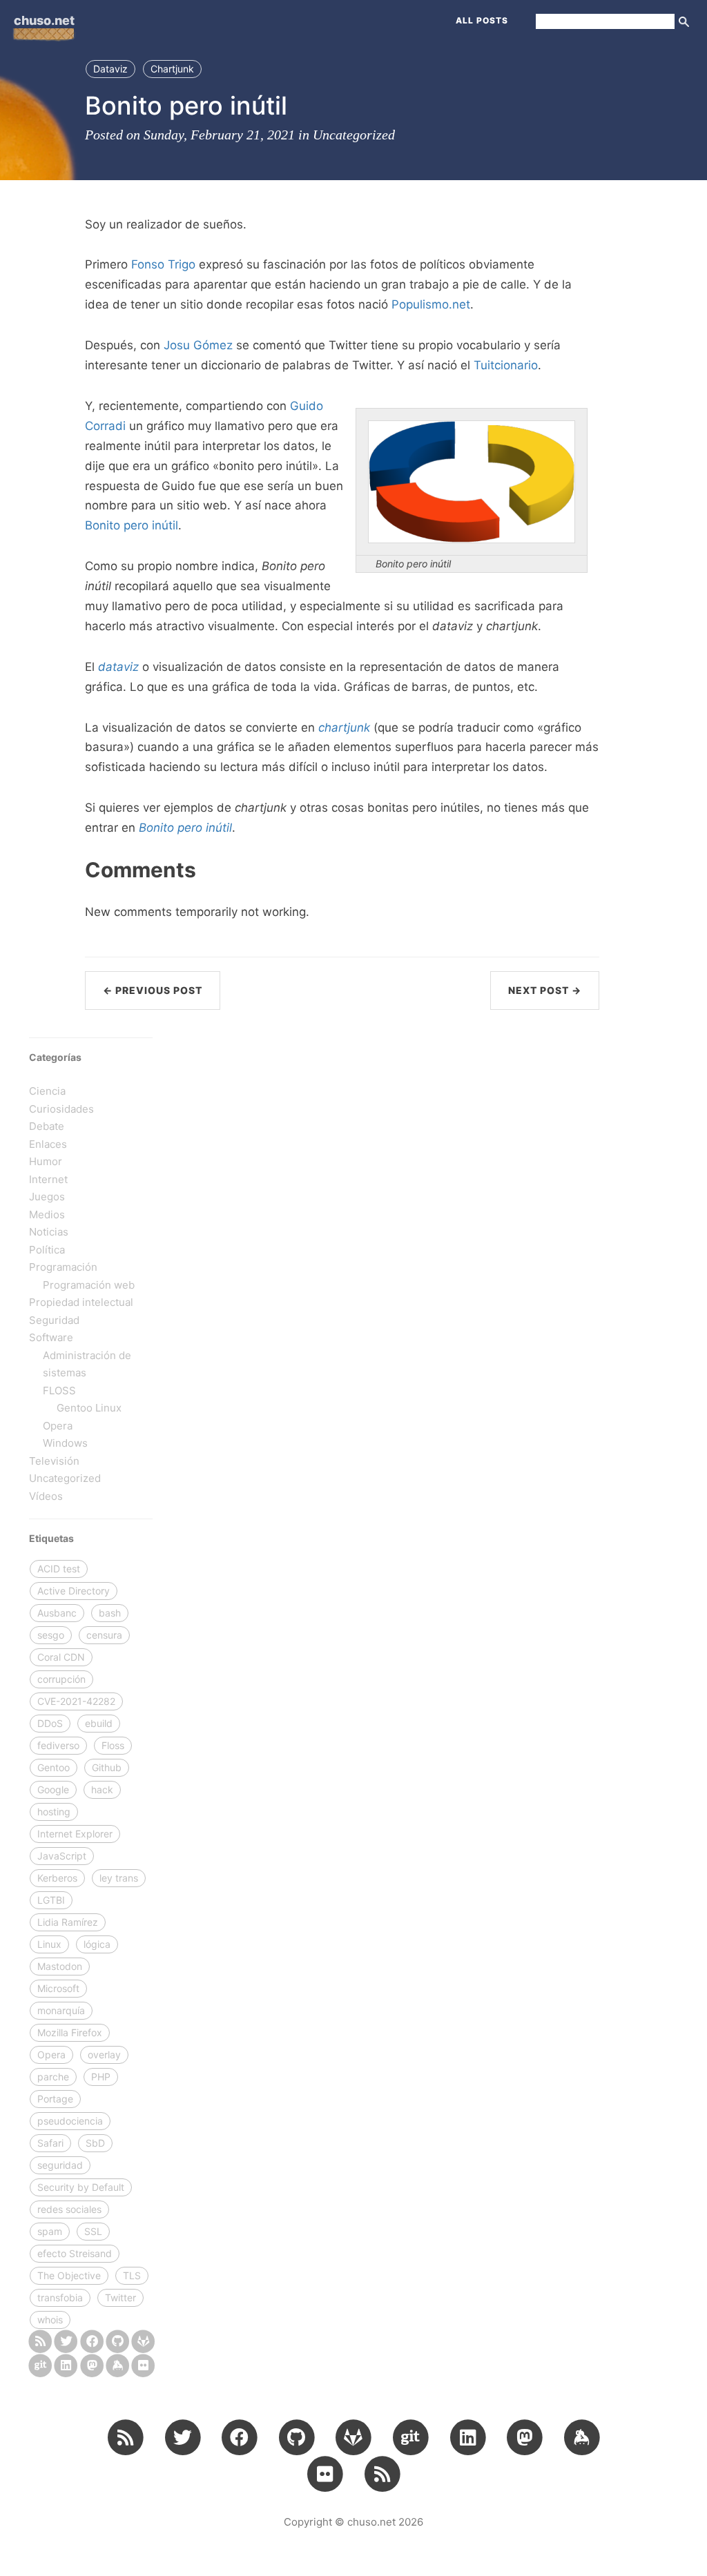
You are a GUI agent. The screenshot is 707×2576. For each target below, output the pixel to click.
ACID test (59, 1569)
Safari (50, 2143)
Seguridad (54, 1320)
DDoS (50, 1723)
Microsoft (58, 1988)
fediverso (58, 1745)
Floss (113, 1745)
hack (102, 1789)
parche (53, 2077)
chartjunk (344, 728)
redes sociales (69, 2209)
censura (104, 1635)
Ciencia (47, 1091)
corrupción (61, 1679)
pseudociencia (70, 2121)
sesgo (51, 1635)
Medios (47, 1214)
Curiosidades (61, 1109)
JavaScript (62, 1856)
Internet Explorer (75, 1834)
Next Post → (545, 990)
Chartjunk (172, 69)
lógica (97, 1944)
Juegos (47, 1197)
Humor (46, 1161)
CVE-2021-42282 (76, 1701)
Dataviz (110, 69)
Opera (58, 1426)
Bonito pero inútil (132, 525)
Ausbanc (57, 1613)
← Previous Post (153, 990)
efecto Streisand (75, 2253)
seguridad (60, 2165)
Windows (65, 1443)
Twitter (120, 2297)
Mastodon (60, 1966)
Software (51, 1337)
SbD (95, 2143)
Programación (63, 1267)
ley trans (119, 1878)
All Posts (482, 20)
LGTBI (51, 1900)
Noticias (49, 1232)
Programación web (89, 1285)
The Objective (69, 2275)
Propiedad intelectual (81, 1302)
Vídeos (46, 1496)
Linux (49, 1944)
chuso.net (44, 20)
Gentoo (54, 1767)
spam (50, 2231)
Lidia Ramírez (68, 1922)
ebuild (99, 1723)
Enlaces (48, 1144)
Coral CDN (61, 1657)
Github (107, 1767)
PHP (101, 2077)
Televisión (54, 1461)
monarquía (61, 2010)
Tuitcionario (506, 365)
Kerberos (57, 1878)
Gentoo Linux (89, 1408)
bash (110, 1613)
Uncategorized (354, 135)
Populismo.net (431, 304)
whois (50, 2320)
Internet (48, 1179)
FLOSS (59, 1391)
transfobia (60, 2297)
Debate (47, 1126)
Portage (55, 2099)
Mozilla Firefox (70, 2032)
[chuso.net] (40, 2341)
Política (47, 1250)
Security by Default (81, 2187)
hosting (54, 1812)
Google (53, 1789)
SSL (93, 2231)
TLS (132, 2275)
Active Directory (74, 1591)
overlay (104, 2055)
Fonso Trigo (163, 264)
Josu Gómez (198, 345)
